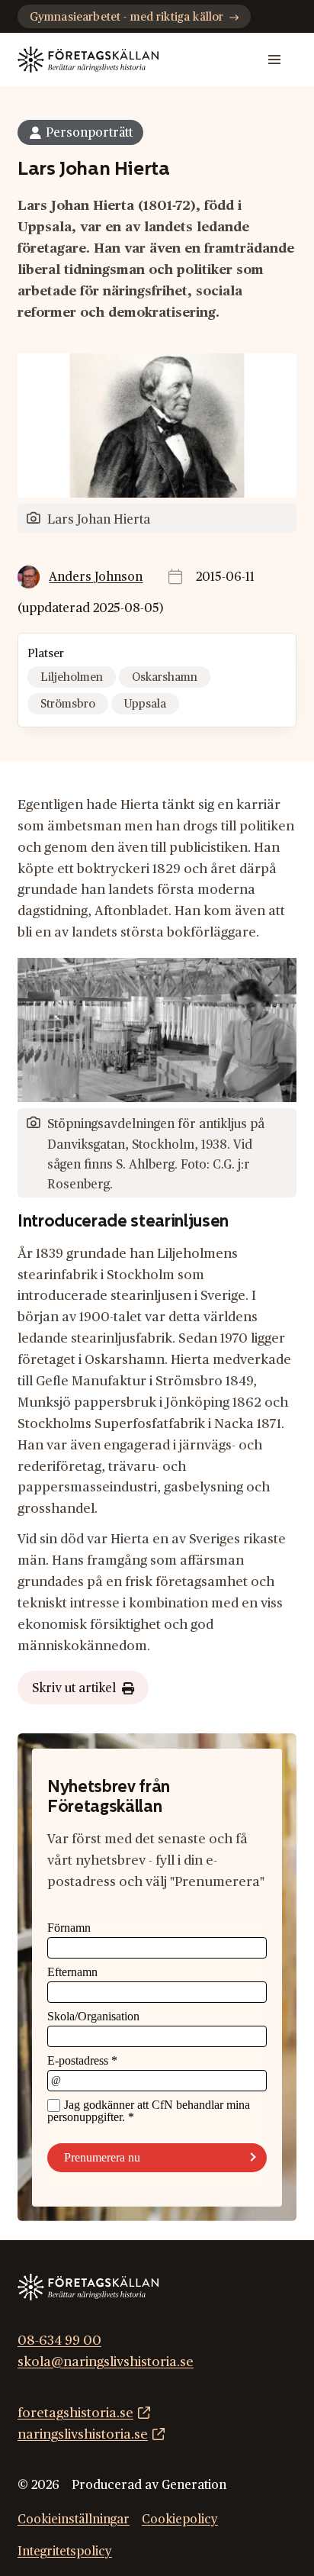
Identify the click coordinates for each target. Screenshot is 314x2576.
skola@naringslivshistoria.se (106, 2362)
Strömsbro (68, 704)
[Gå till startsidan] (88, 60)
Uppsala (145, 704)
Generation (194, 2485)
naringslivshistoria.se (83, 2434)
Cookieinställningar (74, 2520)
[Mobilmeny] (274, 60)
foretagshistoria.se (75, 2413)
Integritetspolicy (65, 2552)
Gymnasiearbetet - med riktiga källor (127, 17)
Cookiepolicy (180, 2520)
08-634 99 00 (59, 2341)
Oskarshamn (165, 677)
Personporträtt (89, 133)
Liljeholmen (72, 677)
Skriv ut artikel (74, 1688)
